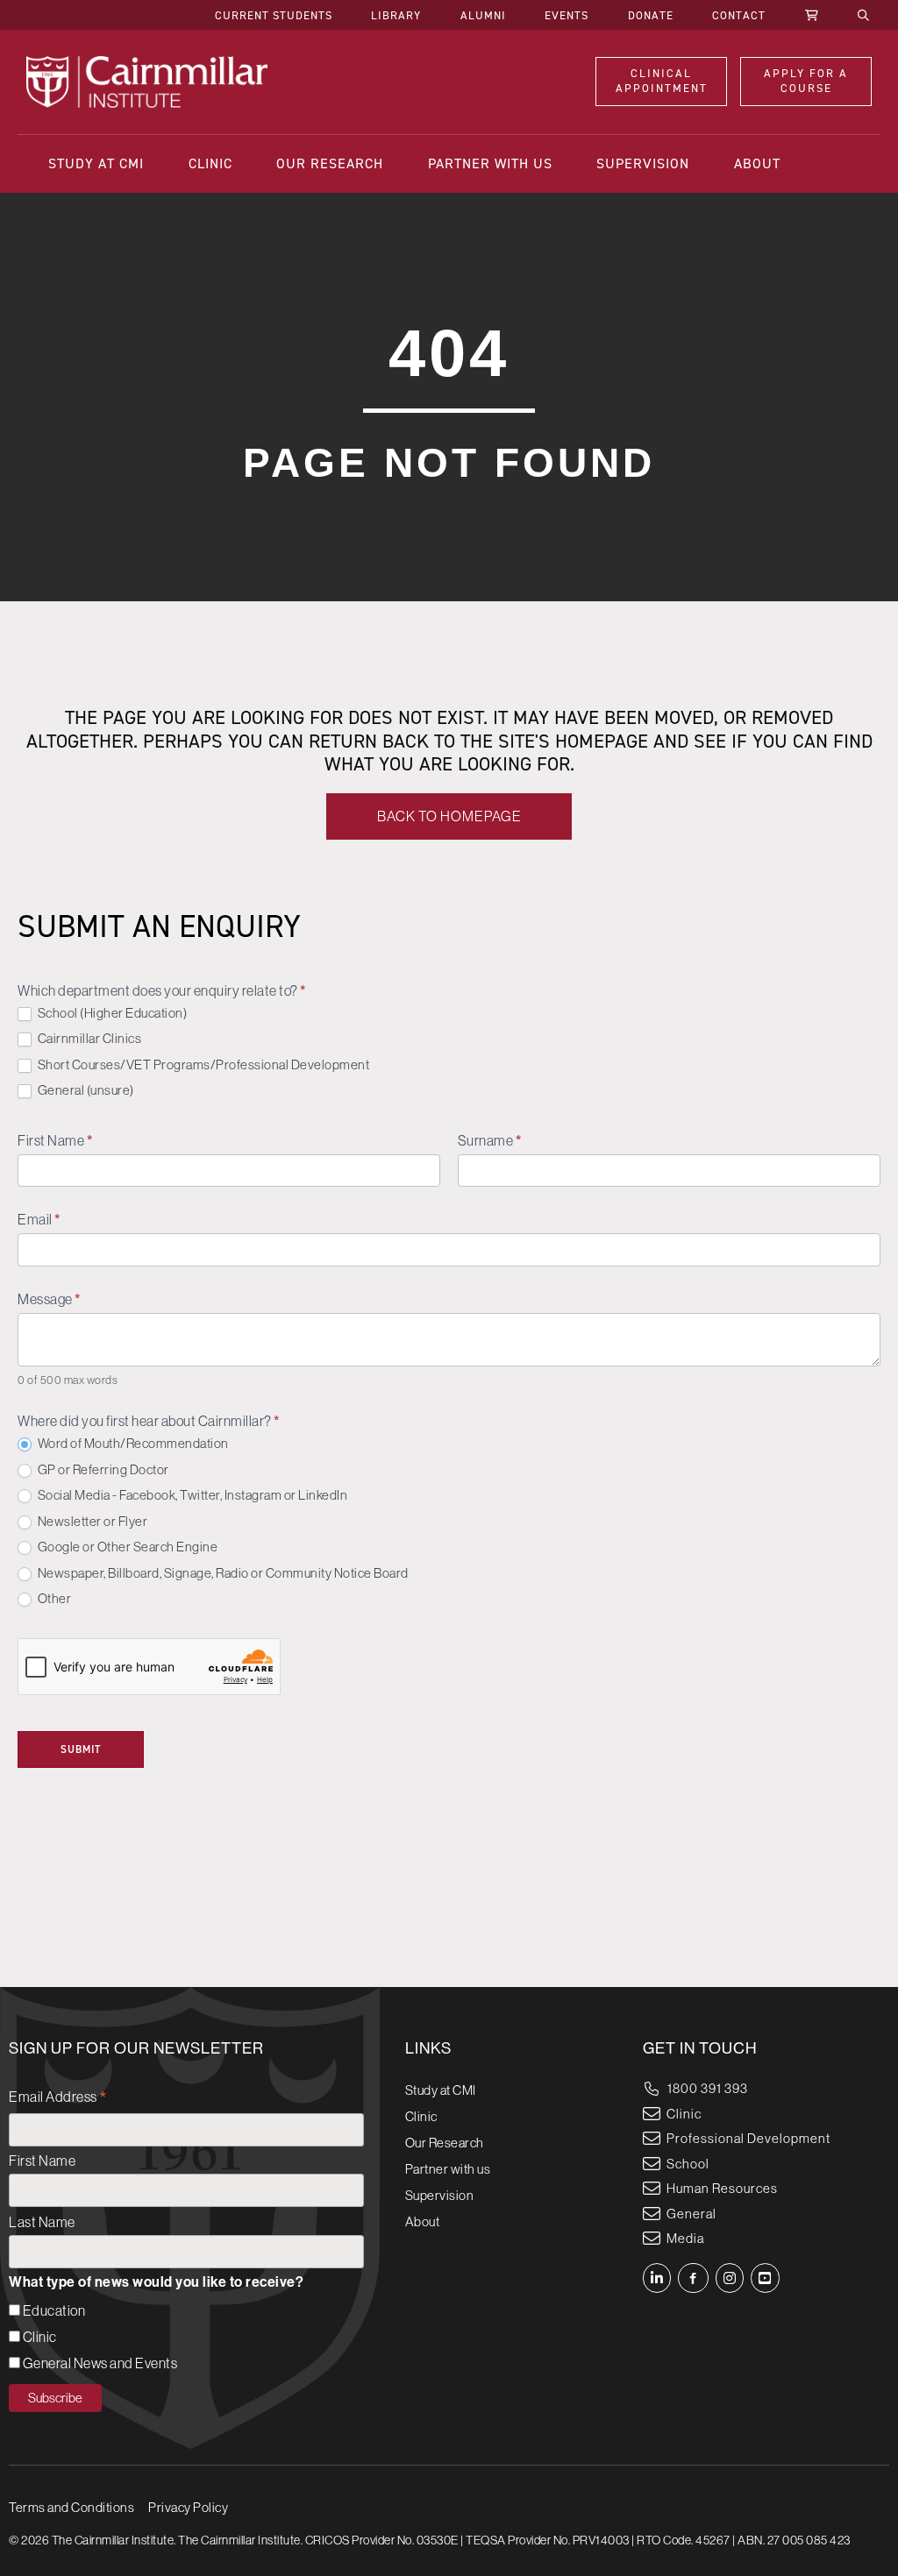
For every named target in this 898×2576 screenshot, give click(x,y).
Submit (81, 1749)
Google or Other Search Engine (126, 1547)
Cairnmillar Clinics (88, 1038)
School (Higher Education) (111, 1013)
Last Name (42, 2222)
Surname (490, 1141)
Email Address (58, 2099)
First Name (55, 1141)
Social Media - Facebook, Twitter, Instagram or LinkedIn (191, 1495)
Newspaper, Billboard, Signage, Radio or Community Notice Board (222, 1573)
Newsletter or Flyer (91, 1521)
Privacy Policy (188, 2507)
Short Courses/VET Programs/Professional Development (202, 1064)
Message (49, 1299)
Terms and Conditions (71, 2507)
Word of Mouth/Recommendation (132, 1443)
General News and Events (100, 2363)
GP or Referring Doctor (102, 1469)
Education (54, 2310)
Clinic (40, 2337)
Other (53, 1598)
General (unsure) (85, 1090)
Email (39, 1220)
